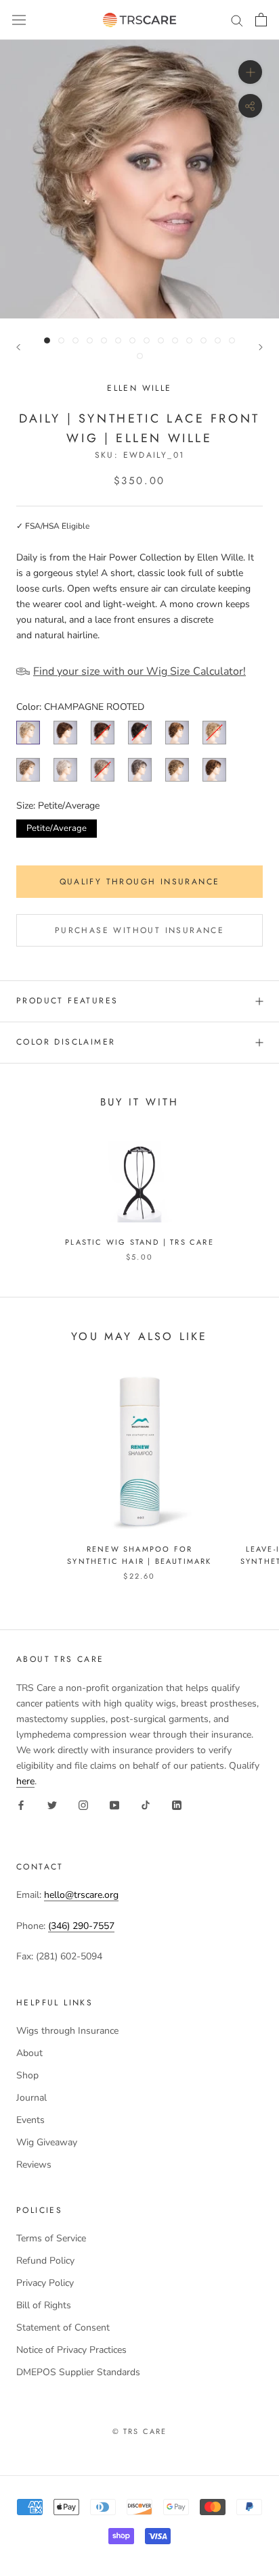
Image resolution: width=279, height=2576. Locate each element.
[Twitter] (52, 1804)
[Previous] (18, 347)
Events (30, 2120)
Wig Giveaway (47, 2142)
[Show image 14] (232, 340)
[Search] (237, 20)
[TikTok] (146, 1804)
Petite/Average (57, 827)
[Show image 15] (140, 356)
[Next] (261, 347)
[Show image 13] (218, 340)
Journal (31, 2098)
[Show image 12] (203, 340)
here (25, 1781)
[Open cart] (261, 20)
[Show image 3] (76, 340)
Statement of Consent (63, 2328)
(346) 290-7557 (81, 1926)
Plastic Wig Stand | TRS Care (139, 1242)
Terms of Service (51, 2238)
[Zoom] (250, 72)
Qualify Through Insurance (140, 882)
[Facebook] (21, 1804)
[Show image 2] (61, 340)
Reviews (34, 2165)
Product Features (67, 1001)
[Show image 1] (47, 340)
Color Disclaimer (66, 1042)
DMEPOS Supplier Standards (78, 2372)
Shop (27, 2075)
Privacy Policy (45, 2283)
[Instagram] (83, 1804)
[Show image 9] (161, 340)
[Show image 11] (189, 340)
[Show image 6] (118, 340)
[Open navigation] (19, 20)
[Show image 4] (90, 340)
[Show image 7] (132, 340)
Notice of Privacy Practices (71, 2350)
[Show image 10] (175, 340)
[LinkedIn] (177, 1804)
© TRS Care (140, 2431)
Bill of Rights (44, 2305)
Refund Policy (45, 2261)
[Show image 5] (104, 340)
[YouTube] (114, 1804)
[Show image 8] (147, 340)
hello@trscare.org (81, 1895)
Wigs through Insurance (67, 2031)
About (29, 2053)
